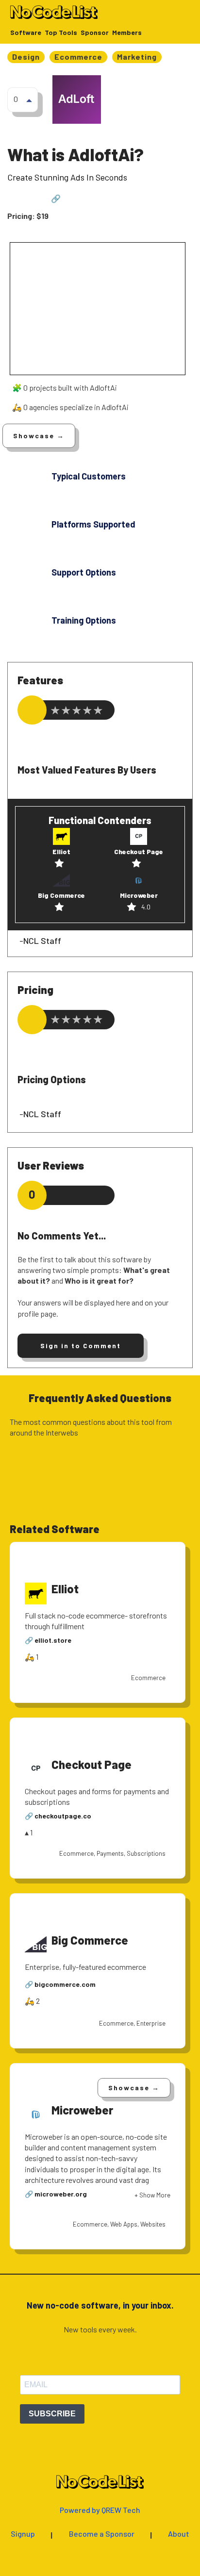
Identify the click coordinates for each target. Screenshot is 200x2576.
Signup (23, 2534)
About (179, 2534)
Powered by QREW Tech (100, 2510)
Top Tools (61, 33)
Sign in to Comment (81, 1346)
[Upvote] (29, 100)
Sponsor (95, 33)
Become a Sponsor (102, 2534)
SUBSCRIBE (52, 2414)
